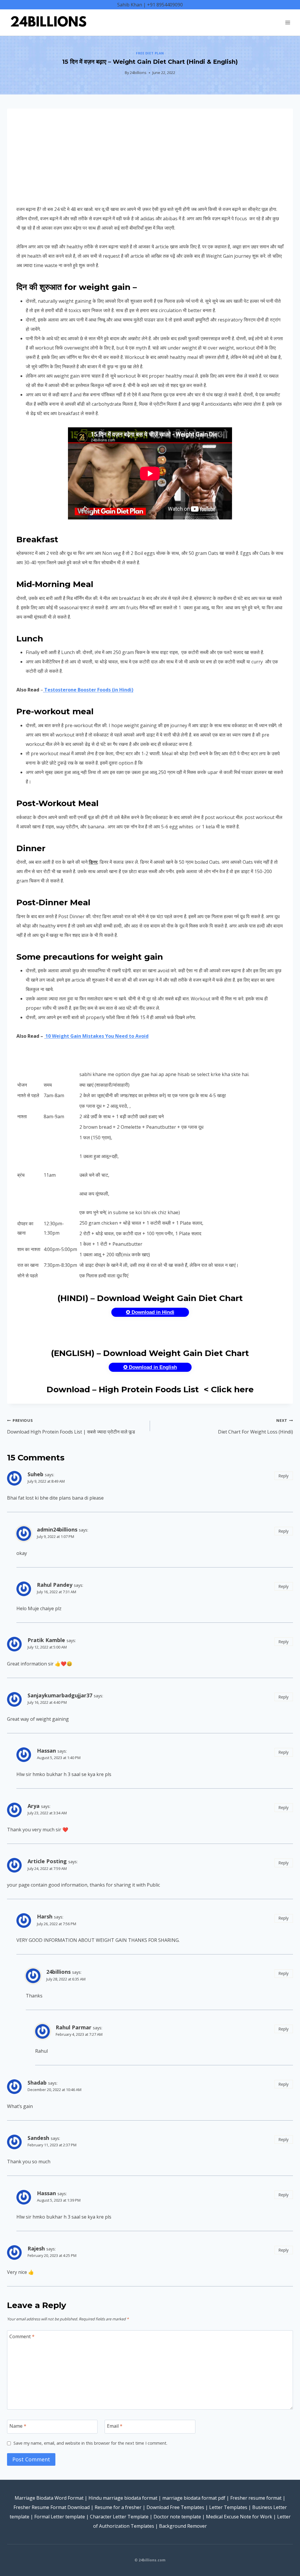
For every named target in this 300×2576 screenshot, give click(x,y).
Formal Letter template (60, 2517)
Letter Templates (228, 2507)
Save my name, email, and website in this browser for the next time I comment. (90, 2443)
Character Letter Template (119, 2517)
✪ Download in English (150, 1367)
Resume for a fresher (118, 2507)
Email (115, 2426)
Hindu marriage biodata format (123, 2498)
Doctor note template (177, 2517)
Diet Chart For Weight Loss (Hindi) (255, 1426)
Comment (22, 2337)
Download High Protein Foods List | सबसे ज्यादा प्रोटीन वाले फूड (71, 1426)
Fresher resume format (256, 2498)
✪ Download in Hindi (150, 1312)
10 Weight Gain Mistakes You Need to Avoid (96, 1036)
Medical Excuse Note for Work (239, 2517)
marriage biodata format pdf (194, 2498)
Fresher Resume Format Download (52, 2507)
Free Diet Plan (150, 53)
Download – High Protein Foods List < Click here (150, 1389)
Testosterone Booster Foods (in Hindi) (88, 690)
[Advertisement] (150, 161)
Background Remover (183, 2526)
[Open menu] (288, 22)
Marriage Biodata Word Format (49, 2498)
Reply (284, 1476)
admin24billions (57, 1529)
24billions (138, 73)
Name (18, 2426)
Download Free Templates (175, 2507)
